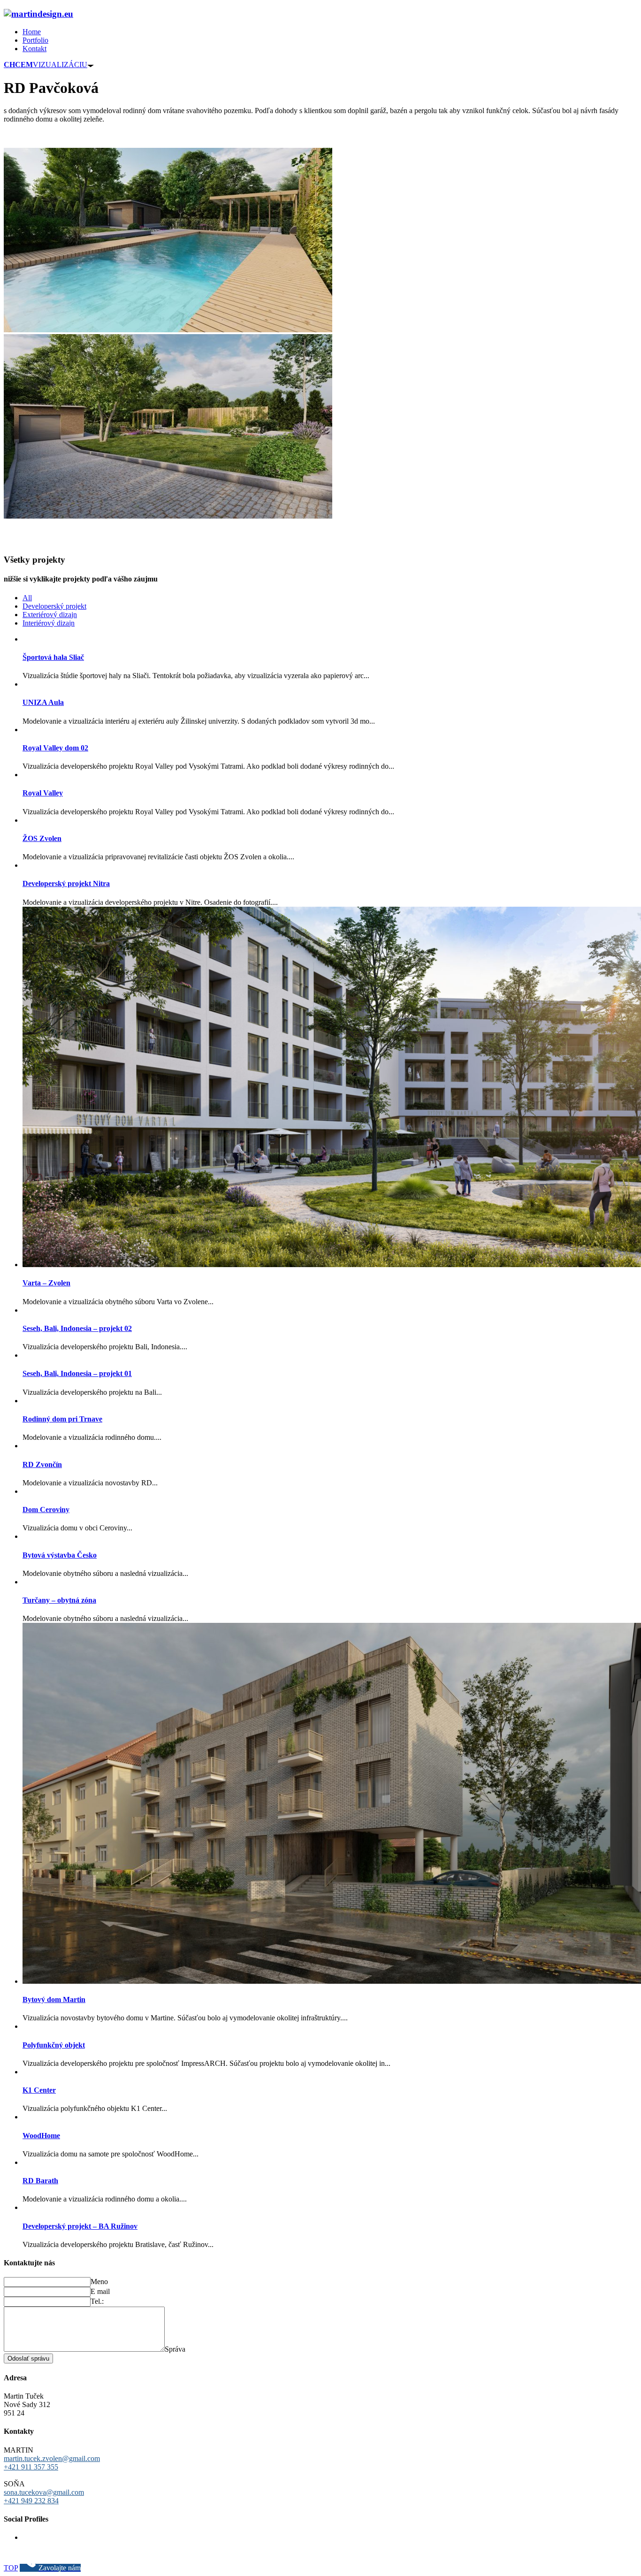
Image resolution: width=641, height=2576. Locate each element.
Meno (99, 2282)
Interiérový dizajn (49, 623)
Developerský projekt (54, 606)
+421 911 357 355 (31, 2467)
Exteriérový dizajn (50, 615)
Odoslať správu (28, 2358)
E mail (100, 2291)
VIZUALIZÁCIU (46, 65)
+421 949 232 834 (31, 2501)
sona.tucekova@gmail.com (44, 2492)
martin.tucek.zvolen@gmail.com (52, 2458)
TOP (11, 2568)
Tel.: (97, 2301)
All (27, 598)
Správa (175, 2349)
